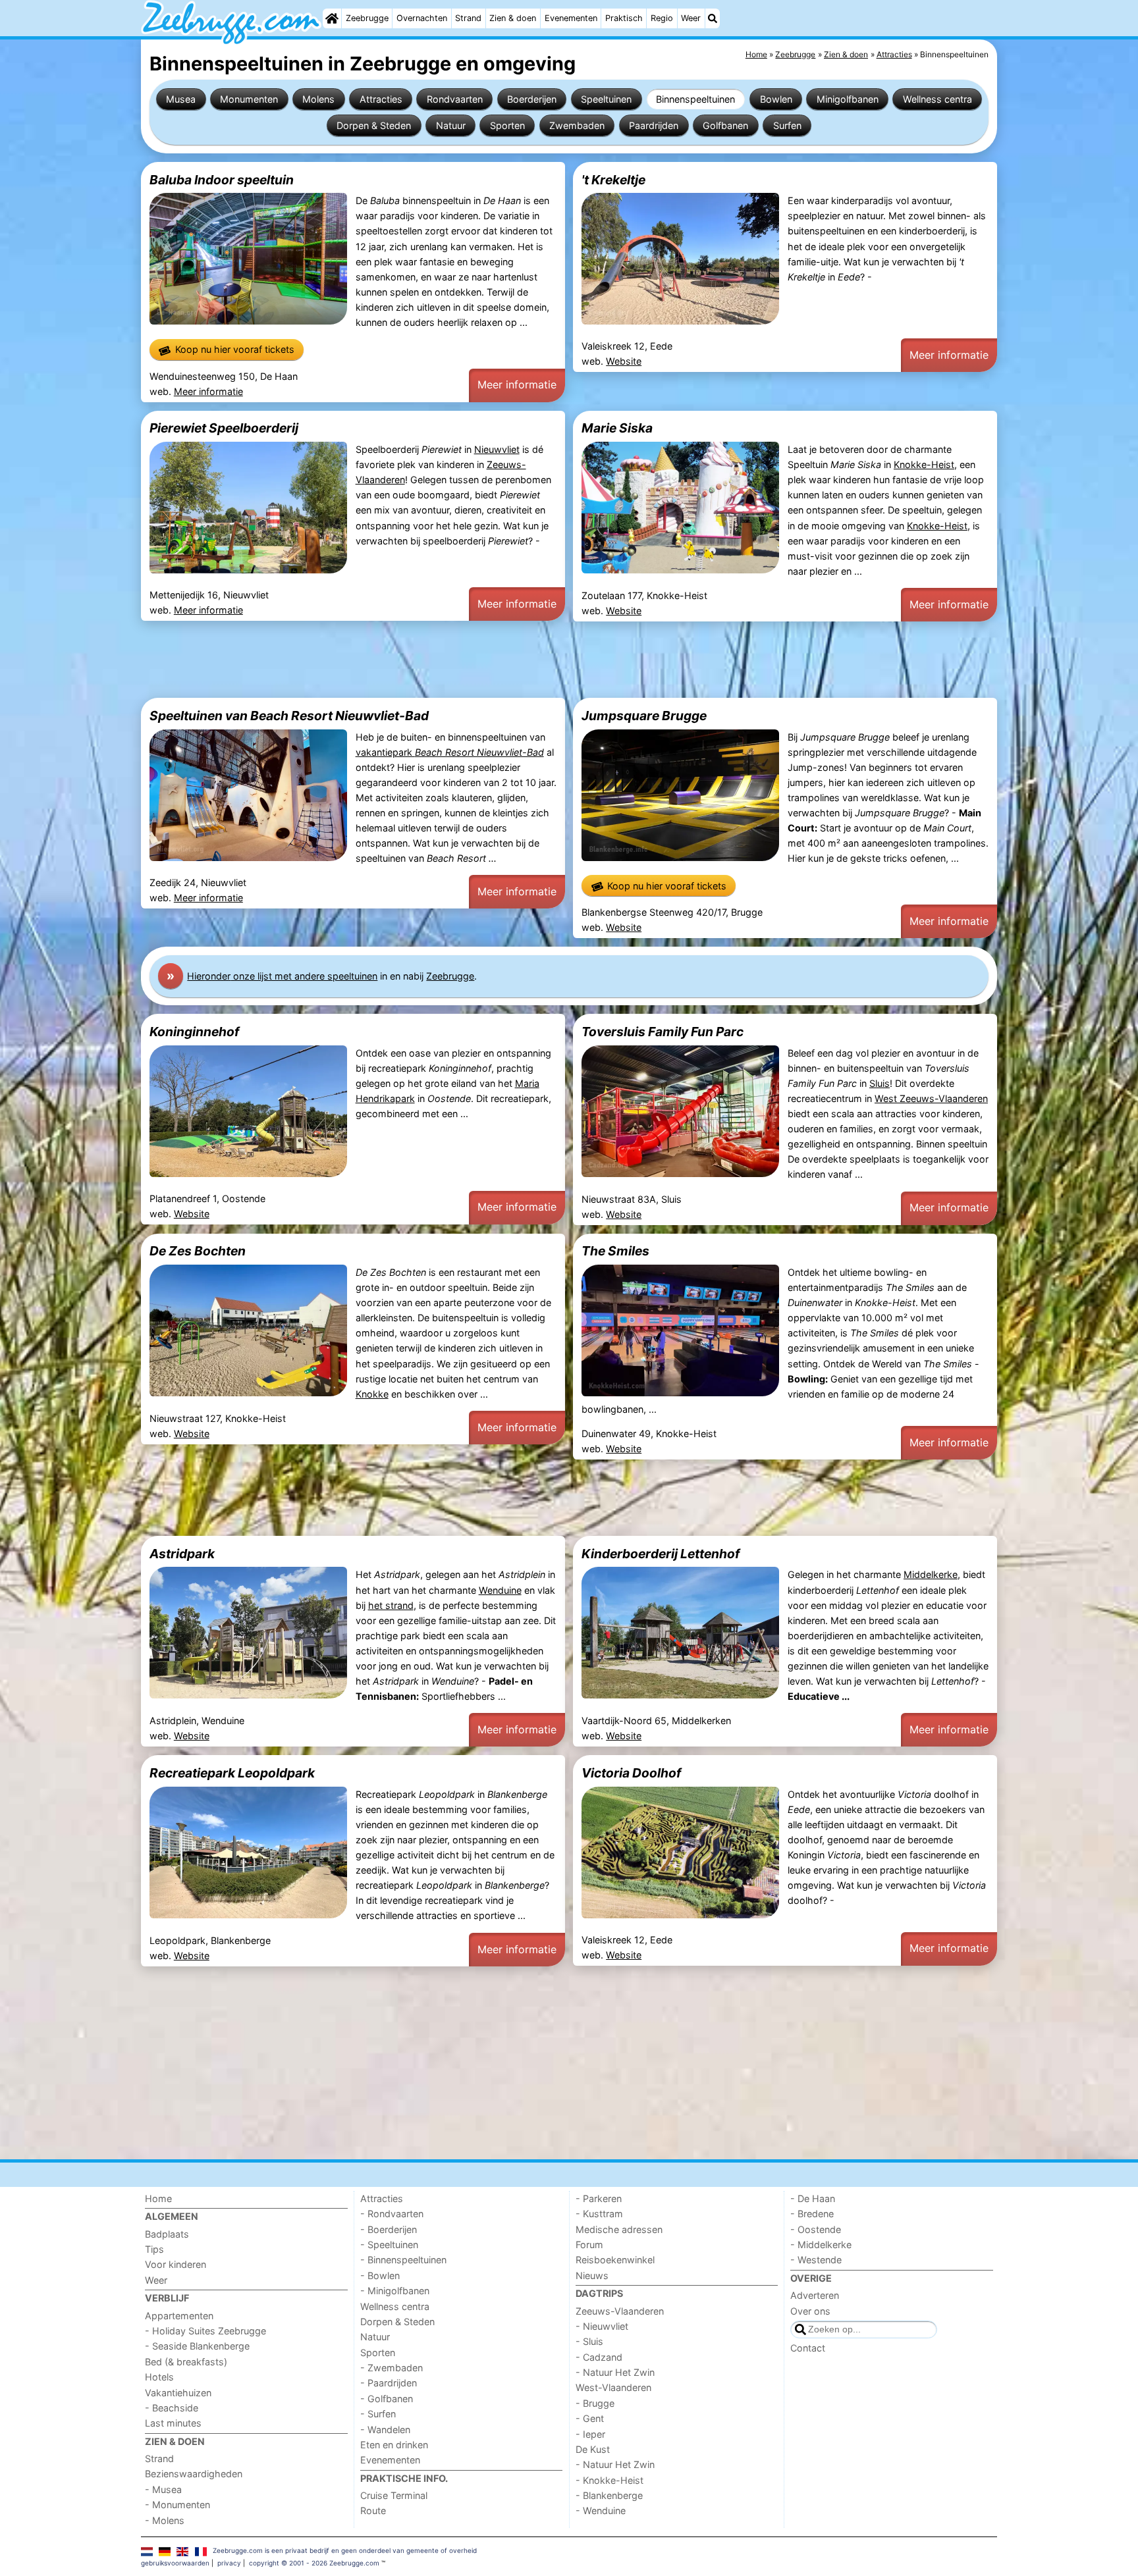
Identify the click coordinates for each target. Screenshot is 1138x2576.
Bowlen (776, 99)
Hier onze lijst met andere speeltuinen (282, 976)
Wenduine (500, 1590)
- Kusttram (599, 2214)
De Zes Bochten (198, 1251)
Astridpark (182, 1554)
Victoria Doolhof (631, 1773)
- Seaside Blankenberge (197, 2346)
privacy (229, 2563)
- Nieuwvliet (602, 2326)
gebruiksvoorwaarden (175, 2563)
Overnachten (422, 18)
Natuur (451, 125)
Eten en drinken (394, 2445)
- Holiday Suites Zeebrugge (205, 2331)
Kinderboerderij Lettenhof (661, 1554)
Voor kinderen (176, 2264)
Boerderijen (532, 99)
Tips (154, 2249)
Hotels (159, 2377)
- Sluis (589, 2341)
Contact (808, 2348)
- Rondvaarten (392, 2214)
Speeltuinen (606, 99)
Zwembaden (577, 125)
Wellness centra (937, 99)
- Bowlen (380, 2275)
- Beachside (172, 2408)
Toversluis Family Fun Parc (663, 1032)
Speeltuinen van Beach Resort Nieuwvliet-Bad (289, 716)
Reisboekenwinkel (615, 2260)
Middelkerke (931, 1574)
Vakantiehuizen (178, 2393)
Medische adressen (619, 2229)
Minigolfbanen (848, 99)
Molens (318, 99)
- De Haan (813, 2198)
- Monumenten (177, 2505)
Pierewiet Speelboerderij (224, 428)
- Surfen (378, 2414)
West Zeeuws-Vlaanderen (931, 1098)
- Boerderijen (389, 2229)
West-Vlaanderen (613, 2387)
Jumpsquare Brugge (644, 716)
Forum (589, 2245)
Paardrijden (654, 125)
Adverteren (815, 2295)
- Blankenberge (609, 2495)
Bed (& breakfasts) (186, 2362)
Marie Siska (617, 428)
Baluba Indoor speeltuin (222, 180)
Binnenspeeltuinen (695, 99)
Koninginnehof (194, 1032)
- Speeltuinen (389, 2245)
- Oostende (816, 2229)
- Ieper (590, 2434)
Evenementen (571, 18)
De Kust (593, 2449)
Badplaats (167, 2234)
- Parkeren (599, 2198)
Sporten (507, 125)
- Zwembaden (392, 2368)
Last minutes (173, 2423)
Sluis (880, 1083)
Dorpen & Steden (374, 125)
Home (158, 2198)
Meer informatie (208, 391)
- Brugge (595, 2403)
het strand (391, 1605)
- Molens (165, 2520)
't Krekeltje (613, 180)
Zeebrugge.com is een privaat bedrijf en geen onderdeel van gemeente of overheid (345, 2550)
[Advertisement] (536, 660)
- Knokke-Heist (610, 2480)
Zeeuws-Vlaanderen (620, 2311)
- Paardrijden (389, 2383)
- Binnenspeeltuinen (403, 2260)
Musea (181, 99)
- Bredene (812, 2214)
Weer (691, 18)
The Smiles (615, 1251)
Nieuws (592, 2275)
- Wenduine (601, 2510)
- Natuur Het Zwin (615, 2372)
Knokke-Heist (924, 464)
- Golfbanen (387, 2399)
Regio (662, 18)
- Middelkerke (821, 2245)
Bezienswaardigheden (194, 2474)
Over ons (810, 2311)
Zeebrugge (367, 18)
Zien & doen (513, 18)
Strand (468, 18)
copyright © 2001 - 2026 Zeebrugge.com (314, 2563)
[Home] (332, 18)
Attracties (381, 99)
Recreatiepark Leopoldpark (232, 1773)
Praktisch (624, 18)
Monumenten (249, 99)
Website (624, 361)
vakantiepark (450, 752)
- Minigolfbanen (395, 2291)
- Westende (816, 2260)
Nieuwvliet (497, 449)
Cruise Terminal (394, 2495)
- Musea (163, 2489)
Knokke (372, 1394)
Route (373, 2510)
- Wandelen (385, 2430)
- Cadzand (599, 2357)
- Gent (590, 2418)
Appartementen (179, 2316)
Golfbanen (725, 125)
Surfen (787, 125)
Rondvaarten (455, 99)
